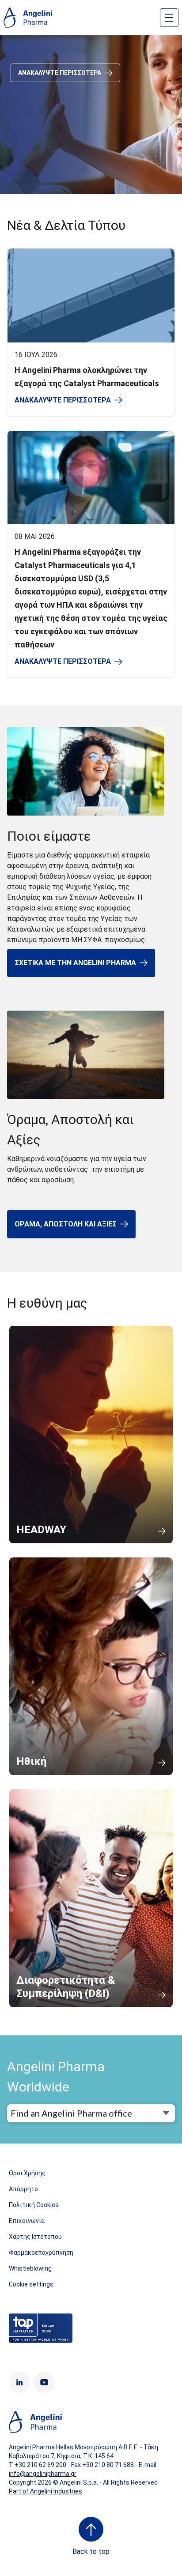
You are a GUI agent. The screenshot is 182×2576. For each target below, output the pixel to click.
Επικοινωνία (27, 2221)
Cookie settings (31, 2284)
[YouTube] (44, 2382)
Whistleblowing (30, 2268)
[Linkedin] (19, 2382)
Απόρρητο (23, 2189)
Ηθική (31, 1761)
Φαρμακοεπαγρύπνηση (41, 2253)
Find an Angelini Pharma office (71, 2113)
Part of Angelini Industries (45, 2491)
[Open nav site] (169, 18)
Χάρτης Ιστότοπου (35, 2237)
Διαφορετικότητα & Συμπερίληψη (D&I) (66, 1987)
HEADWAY (41, 1530)
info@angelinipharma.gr (43, 2474)
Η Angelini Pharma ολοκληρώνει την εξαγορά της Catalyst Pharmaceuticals (87, 377)
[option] (91, 115)
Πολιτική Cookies (34, 2205)
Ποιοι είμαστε (49, 836)
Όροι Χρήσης (27, 2173)
